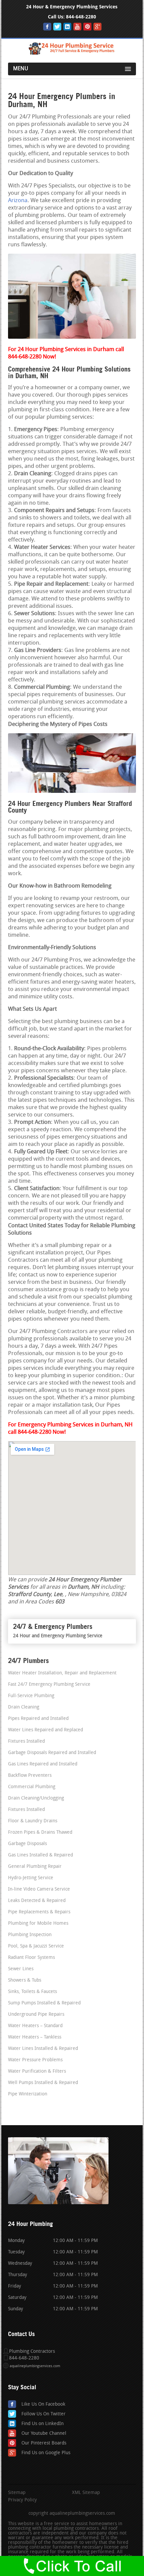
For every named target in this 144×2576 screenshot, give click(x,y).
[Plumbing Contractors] (72, 53)
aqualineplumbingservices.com (35, 2366)
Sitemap (17, 2493)
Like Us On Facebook (43, 2404)
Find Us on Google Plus (46, 2453)
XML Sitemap (86, 2493)
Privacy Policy (22, 2500)
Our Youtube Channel (44, 2434)
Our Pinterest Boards (44, 2443)
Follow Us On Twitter (44, 2414)
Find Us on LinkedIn (43, 2424)
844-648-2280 (81, 17)
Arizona (18, 201)
